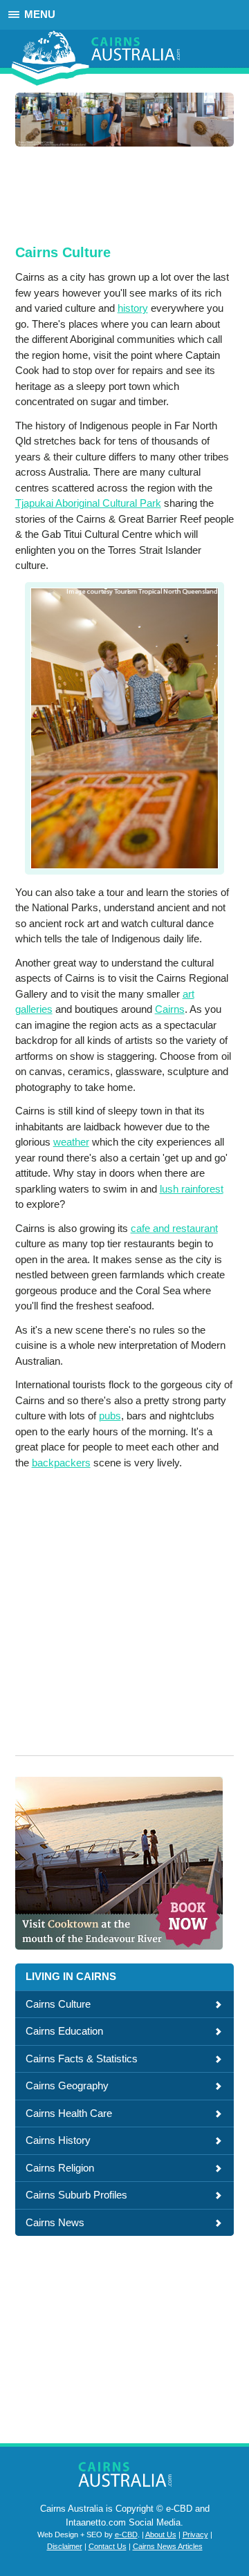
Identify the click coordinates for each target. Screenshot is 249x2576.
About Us (161, 2535)
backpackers (61, 1463)
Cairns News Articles (168, 2546)
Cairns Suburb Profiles (76, 2195)
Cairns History (58, 2140)
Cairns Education (64, 2031)
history (133, 308)
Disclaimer (65, 2546)
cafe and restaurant (174, 1228)
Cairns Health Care (69, 2113)
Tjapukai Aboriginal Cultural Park (88, 503)
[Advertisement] (124, 194)
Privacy (195, 2535)
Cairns (170, 1009)
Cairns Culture (58, 2004)
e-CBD (126, 2535)
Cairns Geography (67, 2085)
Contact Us (108, 2546)
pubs (110, 1416)
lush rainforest (192, 1189)
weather (71, 1142)
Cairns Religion (60, 2168)
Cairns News (55, 2222)
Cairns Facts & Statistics (82, 2059)
